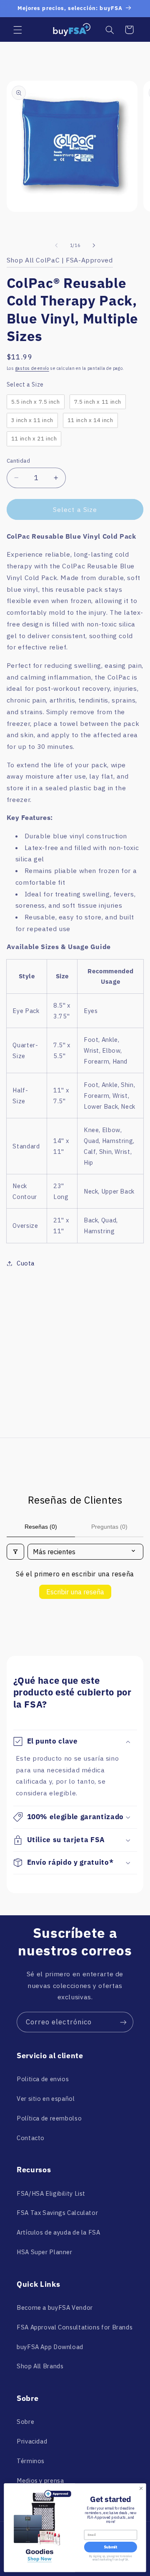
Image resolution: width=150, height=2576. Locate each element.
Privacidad (32, 2441)
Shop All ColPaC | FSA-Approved (60, 260)
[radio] (36, 402)
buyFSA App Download (50, 2347)
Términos (31, 2461)
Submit (110, 2547)
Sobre (25, 2422)
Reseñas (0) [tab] (41, 1527)
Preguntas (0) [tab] (109, 1527)
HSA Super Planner (45, 2252)
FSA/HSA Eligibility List (51, 2193)
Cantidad (18, 461)
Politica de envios (43, 2079)
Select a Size (25, 384)
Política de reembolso (49, 2118)
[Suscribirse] (123, 2022)
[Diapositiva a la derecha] (94, 245)
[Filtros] (15, 1552)
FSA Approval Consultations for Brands (75, 2327)
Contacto (31, 2138)
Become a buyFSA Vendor (55, 2307)
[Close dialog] (141, 2488)
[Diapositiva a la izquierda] (56, 245)
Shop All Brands (40, 2366)
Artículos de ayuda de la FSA (59, 2232)
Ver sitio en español (46, 2099)
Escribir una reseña (75, 1592)
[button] (17, 30)
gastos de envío (32, 368)
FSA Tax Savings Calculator (57, 2213)
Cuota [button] (26, 1263)
